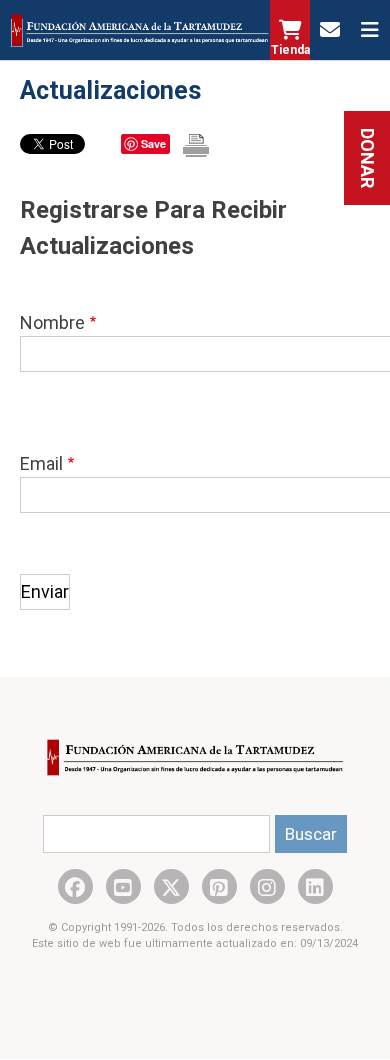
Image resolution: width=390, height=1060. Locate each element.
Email (41, 463)
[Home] (140, 30)
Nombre (52, 322)
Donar (367, 158)
